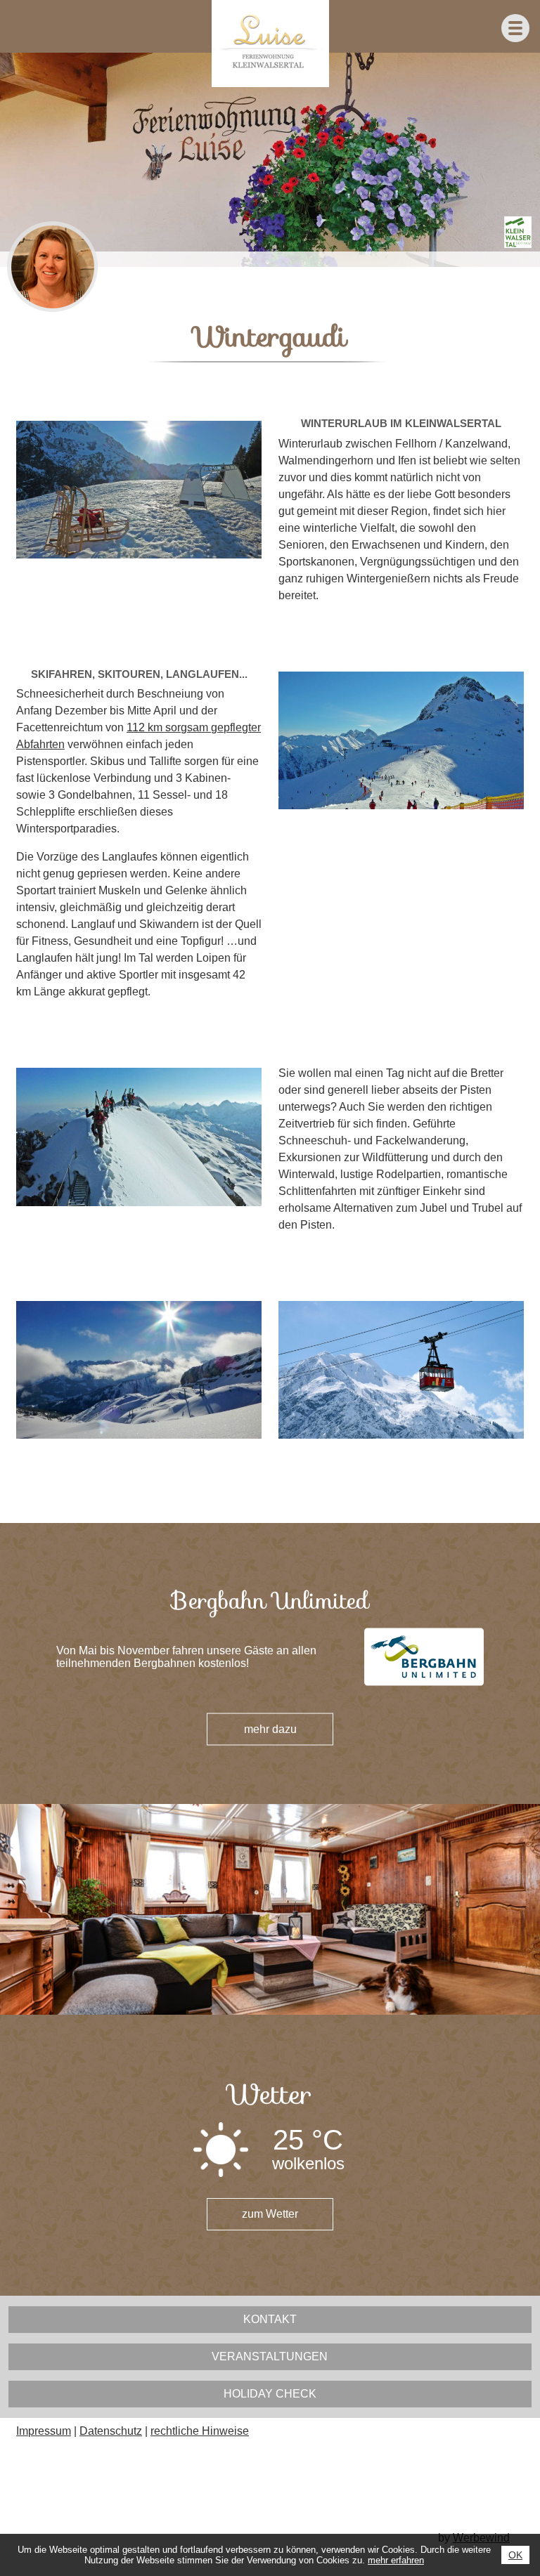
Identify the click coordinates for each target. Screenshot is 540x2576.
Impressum (44, 2431)
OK (515, 2555)
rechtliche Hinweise (200, 2431)
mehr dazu (270, 1729)
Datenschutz (111, 2431)
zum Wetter (270, 2214)
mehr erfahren (396, 2560)
